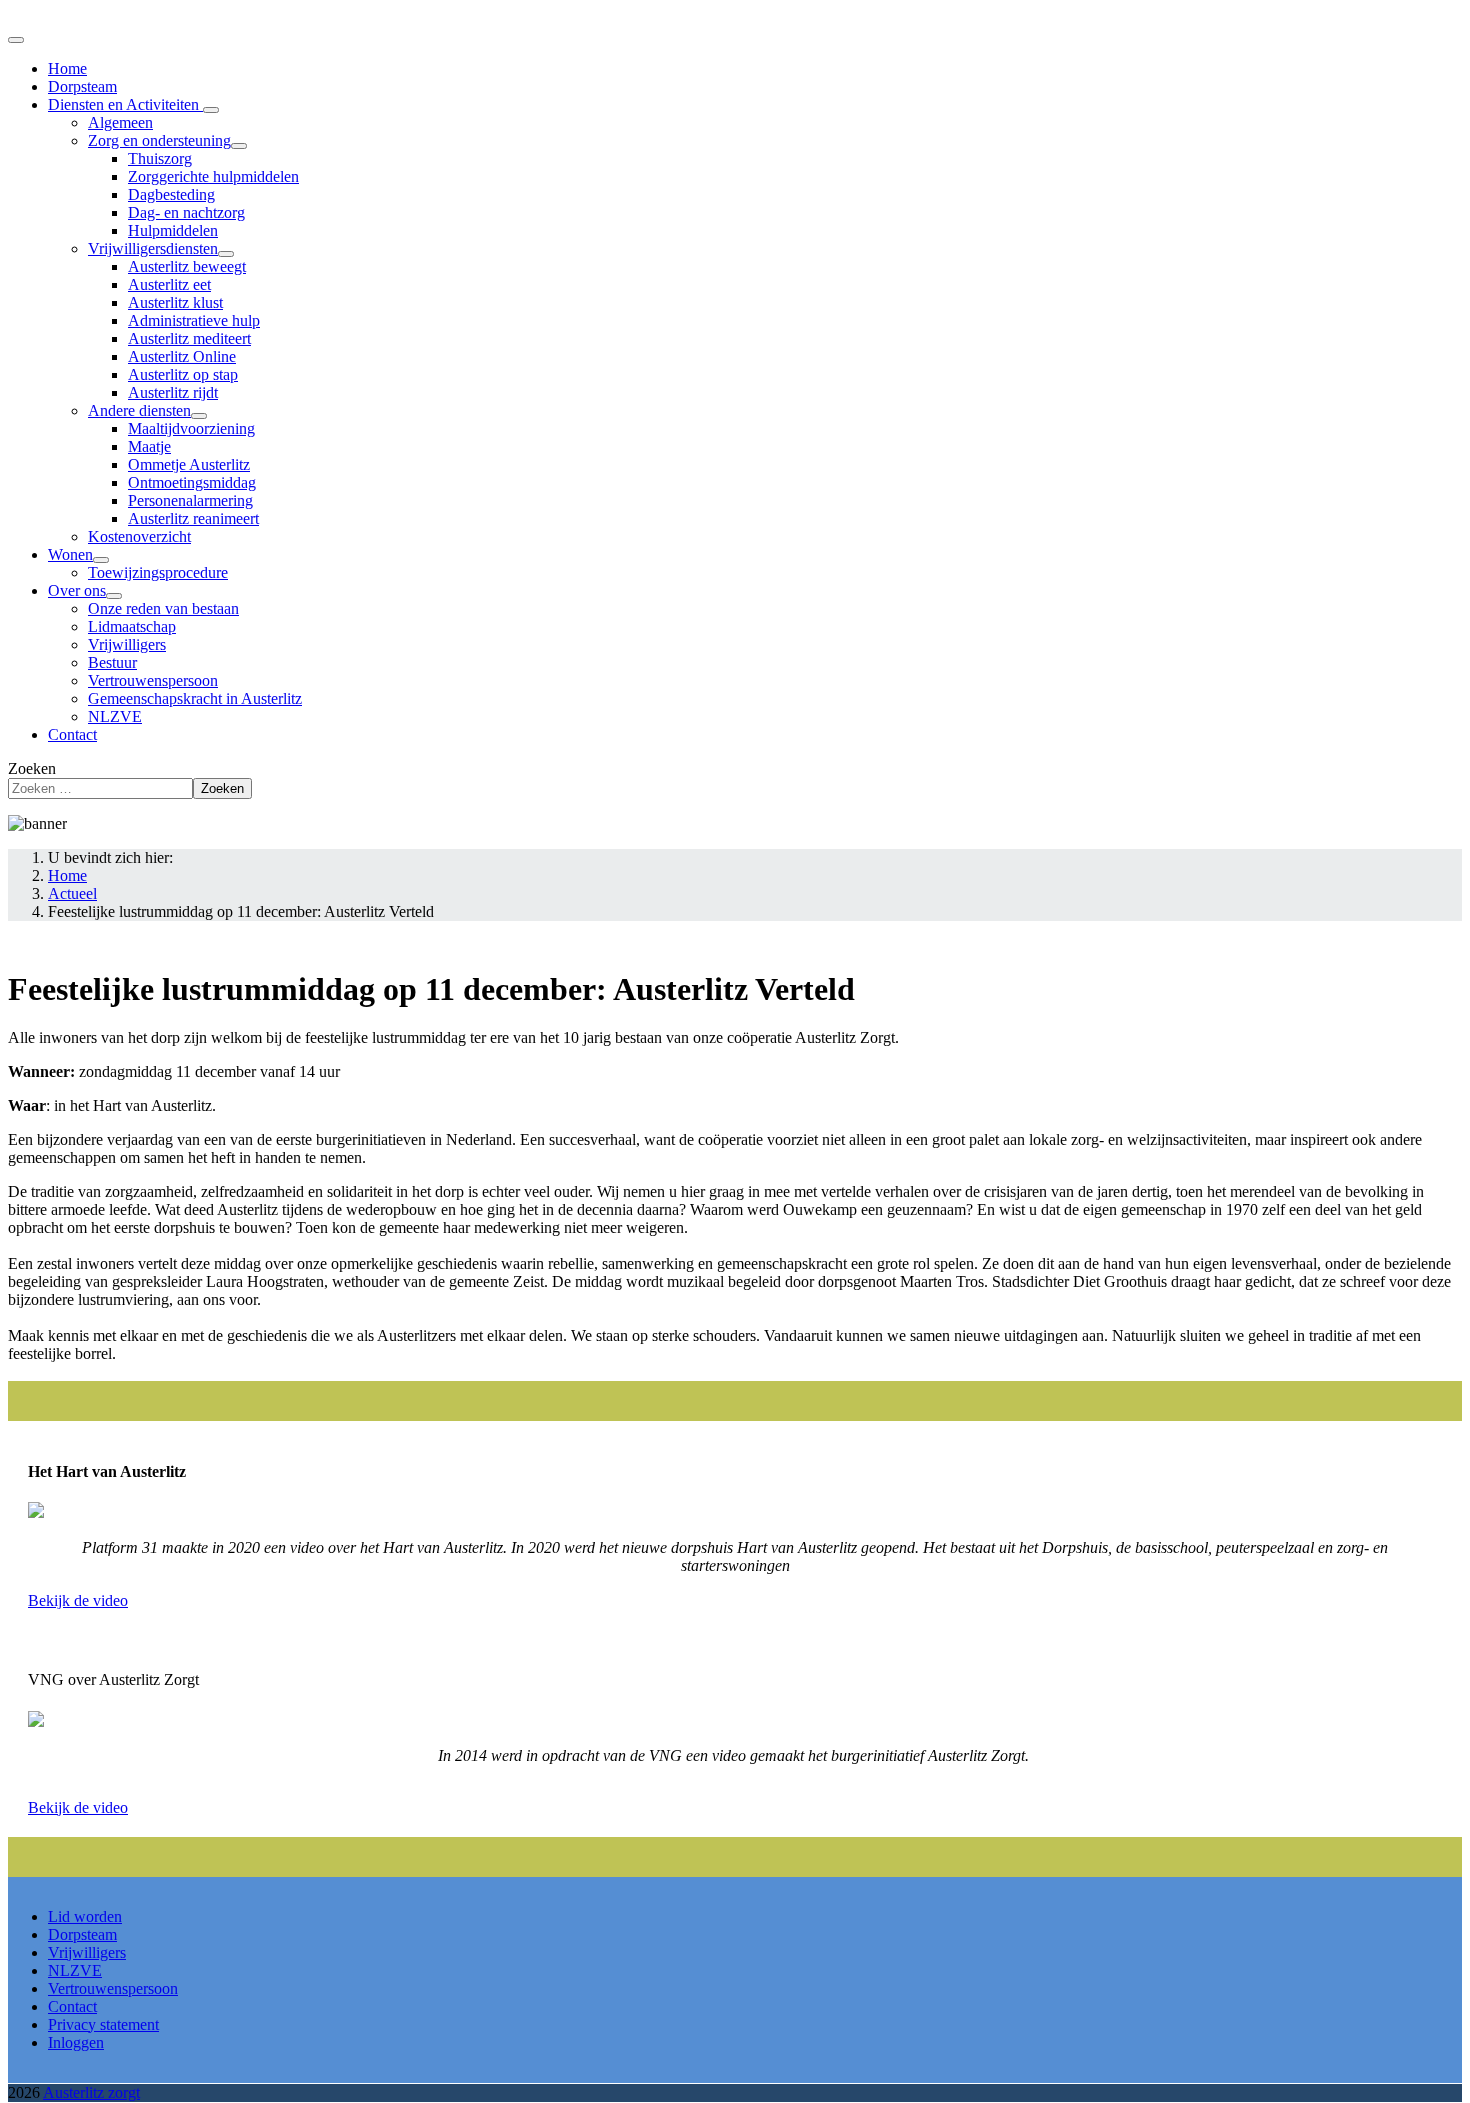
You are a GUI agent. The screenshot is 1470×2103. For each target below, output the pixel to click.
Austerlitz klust (175, 302)
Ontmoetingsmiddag (192, 482)
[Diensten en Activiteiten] (211, 110)
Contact (72, 734)
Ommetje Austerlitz (189, 464)
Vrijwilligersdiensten (153, 248)
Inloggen (76, 2042)
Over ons (77, 590)
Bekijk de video (78, 1600)
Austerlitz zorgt (91, 2092)
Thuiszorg (160, 158)
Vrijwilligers (127, 644)
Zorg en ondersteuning (159, 140)
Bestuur (112, 662)
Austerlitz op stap (183, 374)
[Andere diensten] (199, 416)
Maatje (149, 446)
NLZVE (115, 716)
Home (67, 68)
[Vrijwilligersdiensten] (226, 254)
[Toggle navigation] (16, 40)
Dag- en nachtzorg (186, 212)
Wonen (70, 554)
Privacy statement (103, 2024)
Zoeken (32, 768)
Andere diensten (139, 410)
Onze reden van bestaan (163, 608)
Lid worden (85, 1916)
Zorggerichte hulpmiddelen (213, 176)
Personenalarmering (190, 500)
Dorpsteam (82, 86)
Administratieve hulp (194, 320)
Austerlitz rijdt (173, 392)
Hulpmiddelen (173, 230)
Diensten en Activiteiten (125, 104)
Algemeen (120, 122)
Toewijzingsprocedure (158, 572)
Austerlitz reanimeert (193, 518)
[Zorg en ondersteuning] (239, 146)
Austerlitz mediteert (189, 338)
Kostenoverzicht (139, 536)
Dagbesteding (171, 194)
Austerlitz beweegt (187, 266)
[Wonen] (101, 560)
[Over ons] (114, 596)
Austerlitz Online (182, 356)
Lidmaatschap (132, 626)
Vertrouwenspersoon (153, 680)
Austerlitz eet (169, 284)
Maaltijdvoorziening (191, 428)
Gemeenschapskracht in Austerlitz (195, 698)
